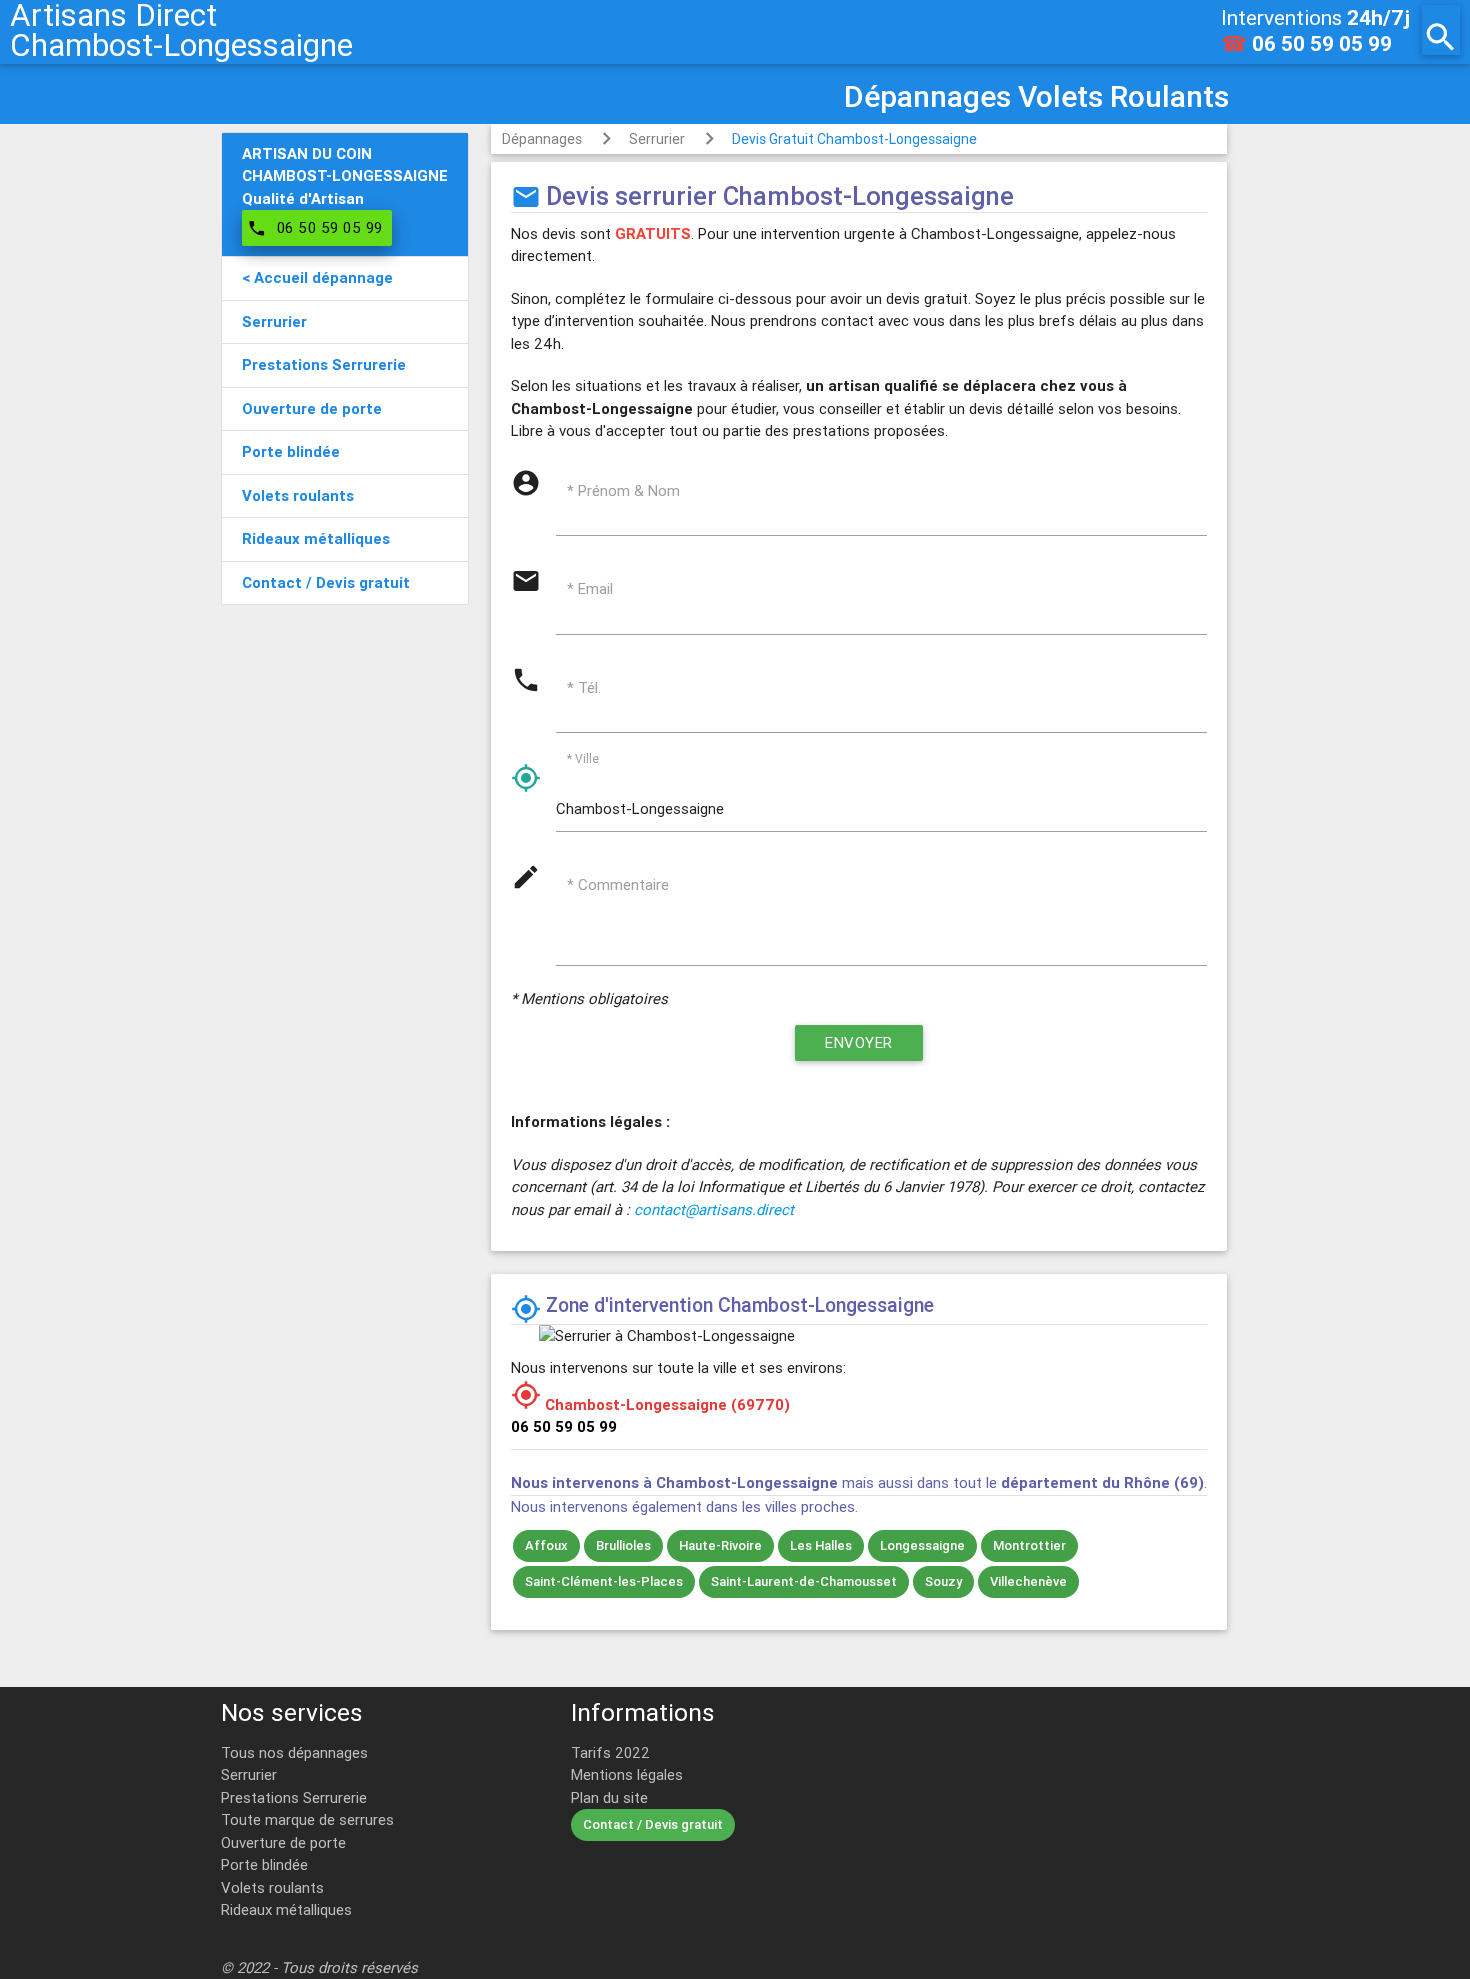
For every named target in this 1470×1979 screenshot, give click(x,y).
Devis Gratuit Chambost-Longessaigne (854, 139)
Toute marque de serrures (307, 1819)
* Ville (583, 758)
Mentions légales (627, 1774)
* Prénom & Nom (623, 490)
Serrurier (657, 139)
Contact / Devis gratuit (653, 1824)
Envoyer (859, 1042)
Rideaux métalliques (286, 1909)
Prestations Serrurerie (294, 1797)
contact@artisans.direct (714, 1209)
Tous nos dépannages (294, 1752)
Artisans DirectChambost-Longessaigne (181, 30)
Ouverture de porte (283, 1842)
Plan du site (609, 1797)
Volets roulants (272, 1887)
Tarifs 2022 (610, 1752)
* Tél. (584, 687)
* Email (590, 588)
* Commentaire (618, 884)
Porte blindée (264, 1864)
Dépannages (542, 139)
